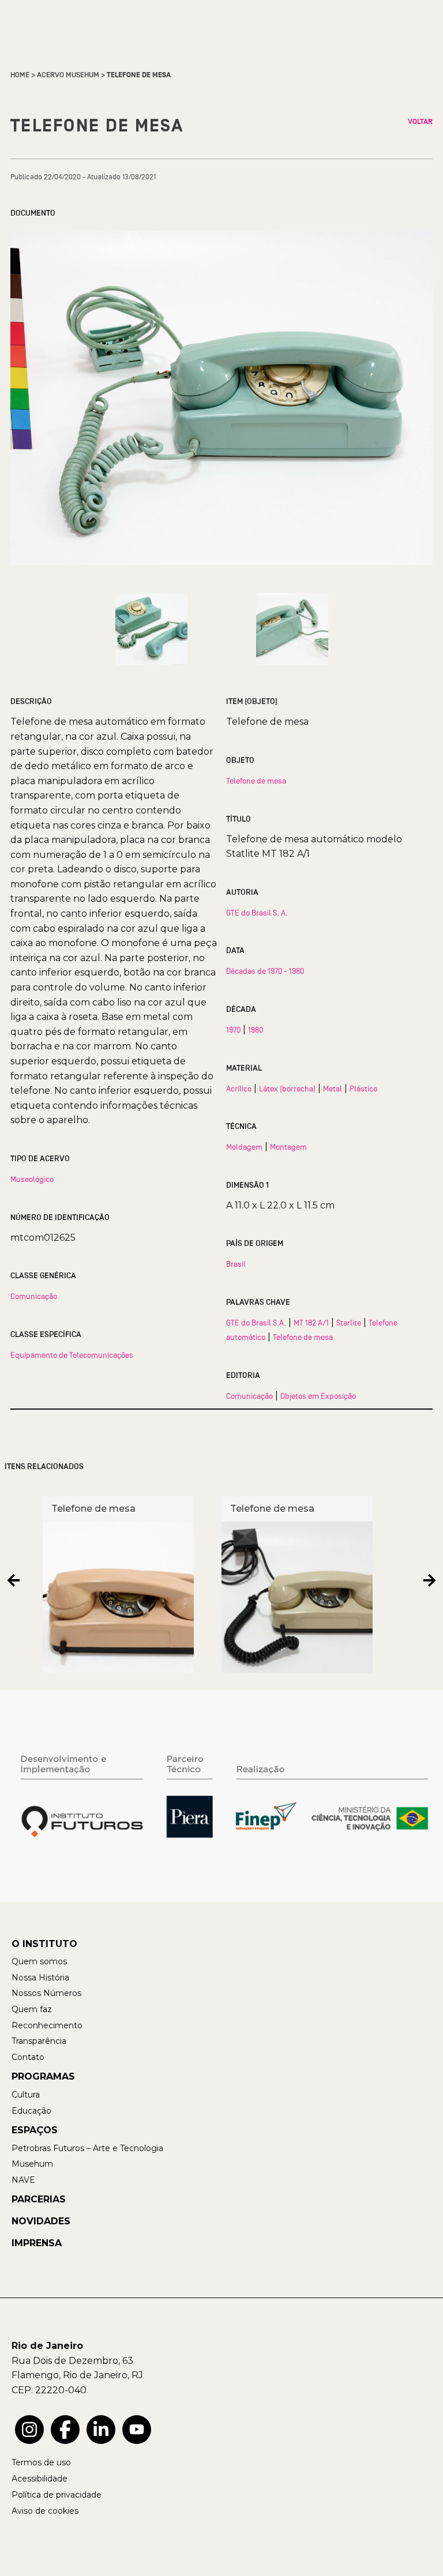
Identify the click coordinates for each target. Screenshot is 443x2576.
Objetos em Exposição (318, 1396)
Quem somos (39, 1961)
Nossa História (40, 1978)
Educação (31, 2111)
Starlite (349, 1323)
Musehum (32, 2164)
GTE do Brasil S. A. (257, 913)
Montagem (288, 1147)
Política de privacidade (57, 2495)
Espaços (35, 2130)
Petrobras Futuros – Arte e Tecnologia (87, 2148)
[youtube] (137, 2430)
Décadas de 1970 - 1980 (265, 971)
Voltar (420, 122)
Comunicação (34, 1296)
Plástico (363, 1089)
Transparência (39, 2041)
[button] (14, 1580)
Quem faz (32, 2009)
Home (20, 75)
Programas (43, 2076)
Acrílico (239, 1089)
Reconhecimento (47, 2025)
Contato (28, 2057)
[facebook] (65, 2430)
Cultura (26, 2095)
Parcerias (39, 2199)
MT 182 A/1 (311, 1323)
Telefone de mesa (256, 781)
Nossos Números (46, 1993)
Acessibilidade (40, 2479)
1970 (233, 1030)
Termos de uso (41, 2462)
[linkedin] (101, 2430)
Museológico (32, 1179)
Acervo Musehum (68, 75)
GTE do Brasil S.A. (256, 1323)
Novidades (41, 2221)
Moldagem (244, 1147)
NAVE (23, 2180)
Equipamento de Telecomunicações (72, 1355)
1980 (256, 1030)
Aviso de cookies (45, 2511)
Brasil (236, 1264)
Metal (333, 1089)
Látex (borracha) (287, 1089)
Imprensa (37, 2243)
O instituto (44, 1944)
